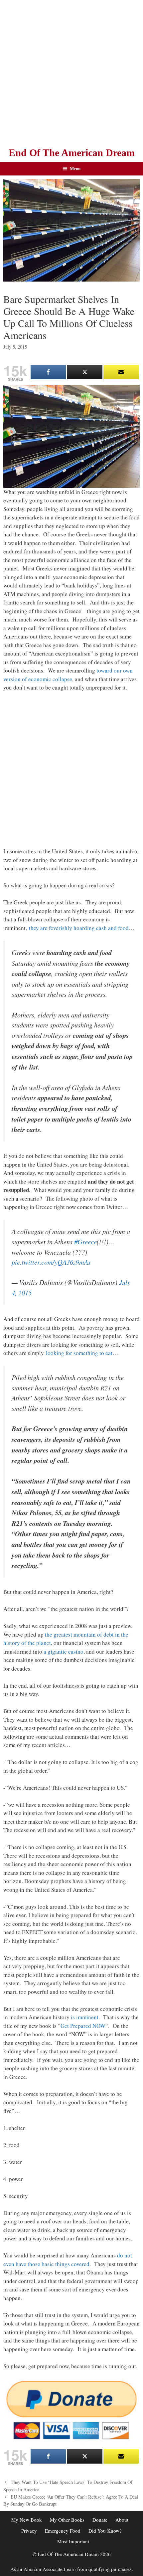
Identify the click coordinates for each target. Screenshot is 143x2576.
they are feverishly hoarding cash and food (79, 928)
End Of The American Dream (72, 153)
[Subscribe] (121, 372)
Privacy (29, 2531)
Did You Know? (105, 2531)
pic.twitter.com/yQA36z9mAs (51, 1262)
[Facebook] (48, 372)
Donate (100, 2520)
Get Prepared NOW (83, 2026)
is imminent (85, 2017)
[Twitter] (84, 372)
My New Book (27, 2520)
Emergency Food (63, 2531)
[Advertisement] (71, 72)
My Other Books (67, 2520)
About (122, 2520)
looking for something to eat (79, 1353)
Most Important (73, 2541)
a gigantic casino (64, 1651)
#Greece (85, 1242)
